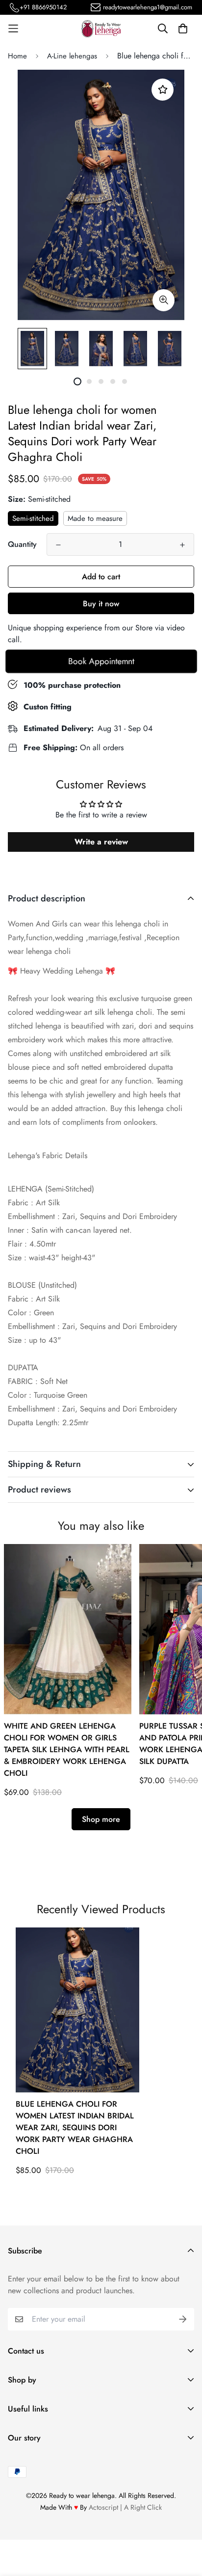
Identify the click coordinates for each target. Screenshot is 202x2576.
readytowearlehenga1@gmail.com (148, 7)
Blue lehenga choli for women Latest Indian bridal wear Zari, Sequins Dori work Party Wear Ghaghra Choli (75, 2128)
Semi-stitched (33, 518)
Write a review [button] (101, 842)
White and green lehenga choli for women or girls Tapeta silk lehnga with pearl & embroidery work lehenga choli (67, 1749)
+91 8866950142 (43, 7)
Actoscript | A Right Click (125, 2507)
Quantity (22, 544)
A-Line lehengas (72, 56)
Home (17, 56)
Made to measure (95, 518)
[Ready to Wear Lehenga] (101, 29)
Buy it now (101, 604)
